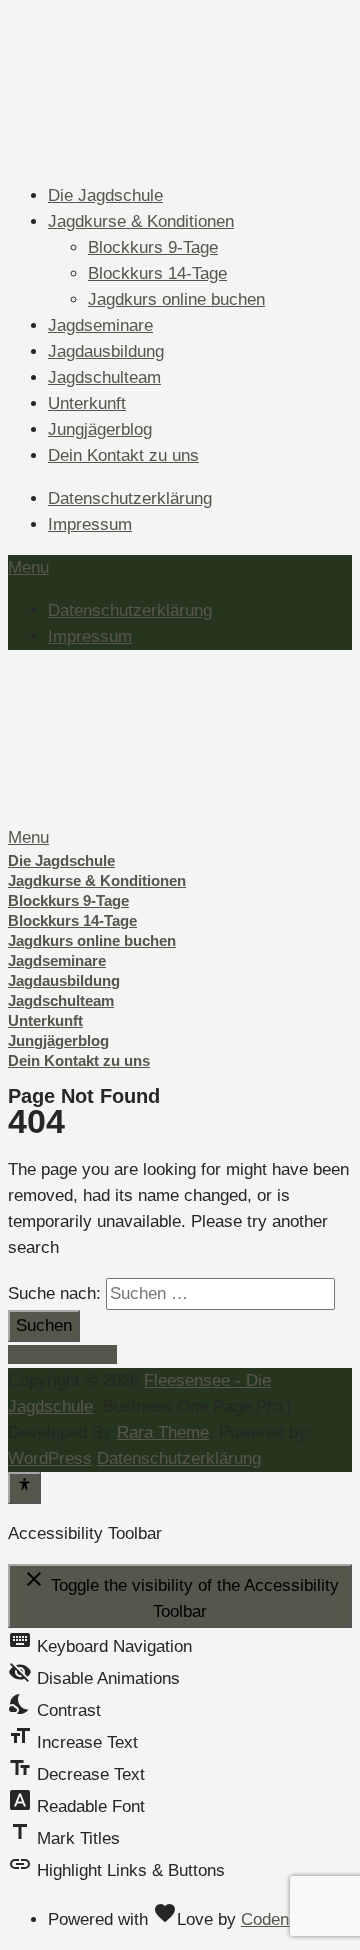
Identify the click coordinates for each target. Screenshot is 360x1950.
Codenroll (276, 1919)
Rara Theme (163, 1432)
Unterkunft (87, 403)
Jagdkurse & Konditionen (141, 221)
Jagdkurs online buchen (176, 299)
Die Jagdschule (105, 195)
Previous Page (62, 1354)
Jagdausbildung (106, 351)
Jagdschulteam (104, 377)
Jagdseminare (100, 325)
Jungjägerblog (100, 429)
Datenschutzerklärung (130, 498)
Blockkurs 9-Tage (153, 247)
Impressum (90, 524)
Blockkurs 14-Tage (157, 273)
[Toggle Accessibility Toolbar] (24, 1488)
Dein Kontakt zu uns (123, 455)
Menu (28, 567)
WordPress (50, 1458)
